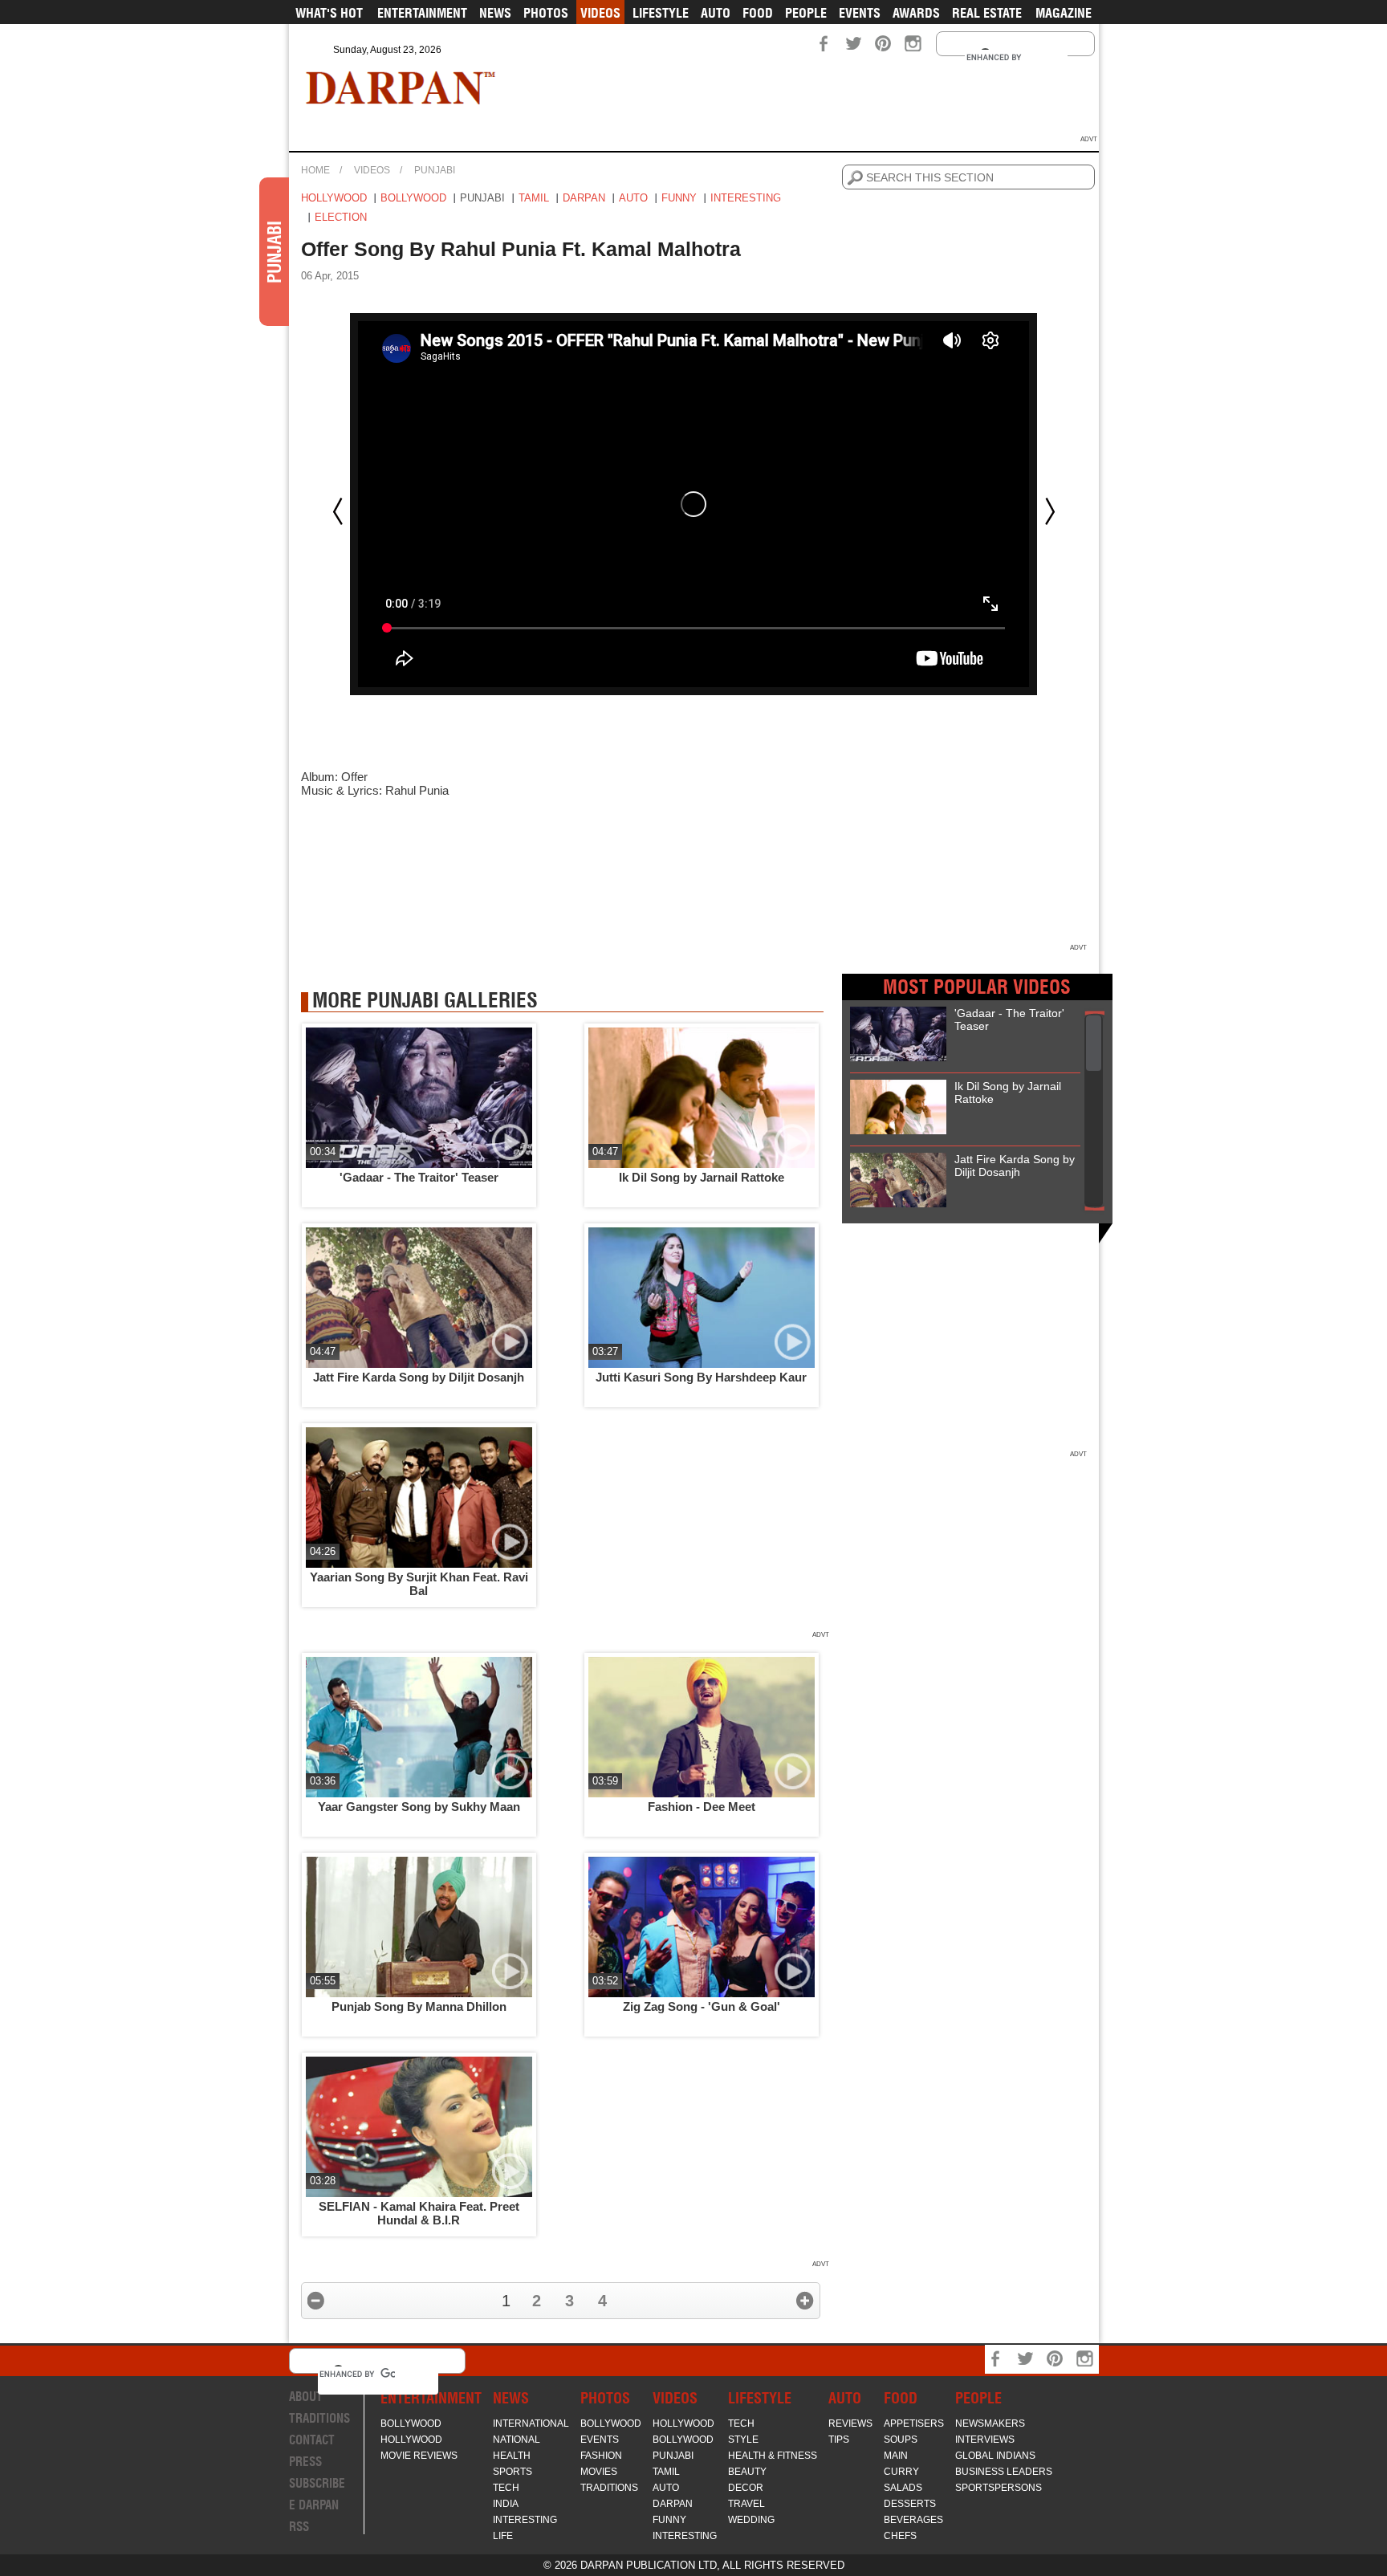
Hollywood (334, 198)
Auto (716, 13)
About (306, 2397)
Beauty (747, 2472)
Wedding (751, 2520)
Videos (600, 13)
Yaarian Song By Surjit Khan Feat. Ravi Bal (419, 1584)
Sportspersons (999, 2488)
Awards (916, 13)
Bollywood (413, 198)
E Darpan (314, 2505)
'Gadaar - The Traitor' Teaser (419, 1177)
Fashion (601, 2456)
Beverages (913, 2520)
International (531, 2423)
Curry (901, 2472)
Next (1050, 511)
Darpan (584, 198)
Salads (903, 2488)
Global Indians (995, 2456)
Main (896, 2456)
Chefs (900, 2536)
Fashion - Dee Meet (702, 1807)
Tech (506, 2488)
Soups (901, 2440)
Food (758, 13)
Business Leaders (1004, 2472)
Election (341, 217)
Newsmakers (990, 2423)
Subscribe (317, 2483)
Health (512, 2456)
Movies (599, 2472)
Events (860, 13)
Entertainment (422, 13)
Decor (746, 2488)
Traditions (319, 2418)
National (517, 2440)
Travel (746, 2504)
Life (503, 2536)
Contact (312, 2440)
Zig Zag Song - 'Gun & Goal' (702, 2006)
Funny (679, 198)
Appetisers (914, 2423)
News (495, 13)
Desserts (910, 2504)
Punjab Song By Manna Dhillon (419, 2006)
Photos (546, 13)
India (506, 2504)
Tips (839, 2440)
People (806, 13)
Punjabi (435, 170)
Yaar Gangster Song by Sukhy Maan (419, 1807)
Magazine (1064, 13)
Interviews (985, 2440)
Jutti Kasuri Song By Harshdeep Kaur (701, 1377)
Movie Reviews (419, 2456)
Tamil (534, 198)
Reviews (850, 2423)
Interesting (746, 198)
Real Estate (987, 13)
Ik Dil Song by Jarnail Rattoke (702, 1177)
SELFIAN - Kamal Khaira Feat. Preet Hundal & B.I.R (419, 2213)
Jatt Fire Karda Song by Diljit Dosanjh (419, 1377)
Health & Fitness (773, 2456)
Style (743, 2440)
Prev (338, 511)
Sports (512, 2472)
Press (305, 2462)
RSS (299, 2527)
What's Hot (329, 13)
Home (315, 170)
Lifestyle (661, 13)
